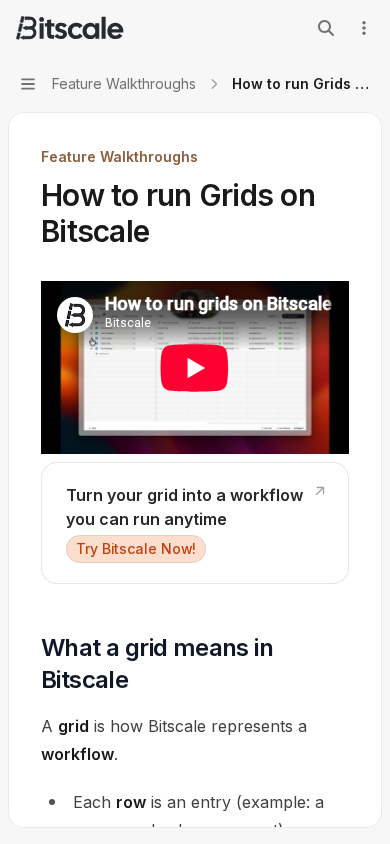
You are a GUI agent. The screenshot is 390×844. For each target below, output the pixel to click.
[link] (195, 523)
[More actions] (364, 28)
